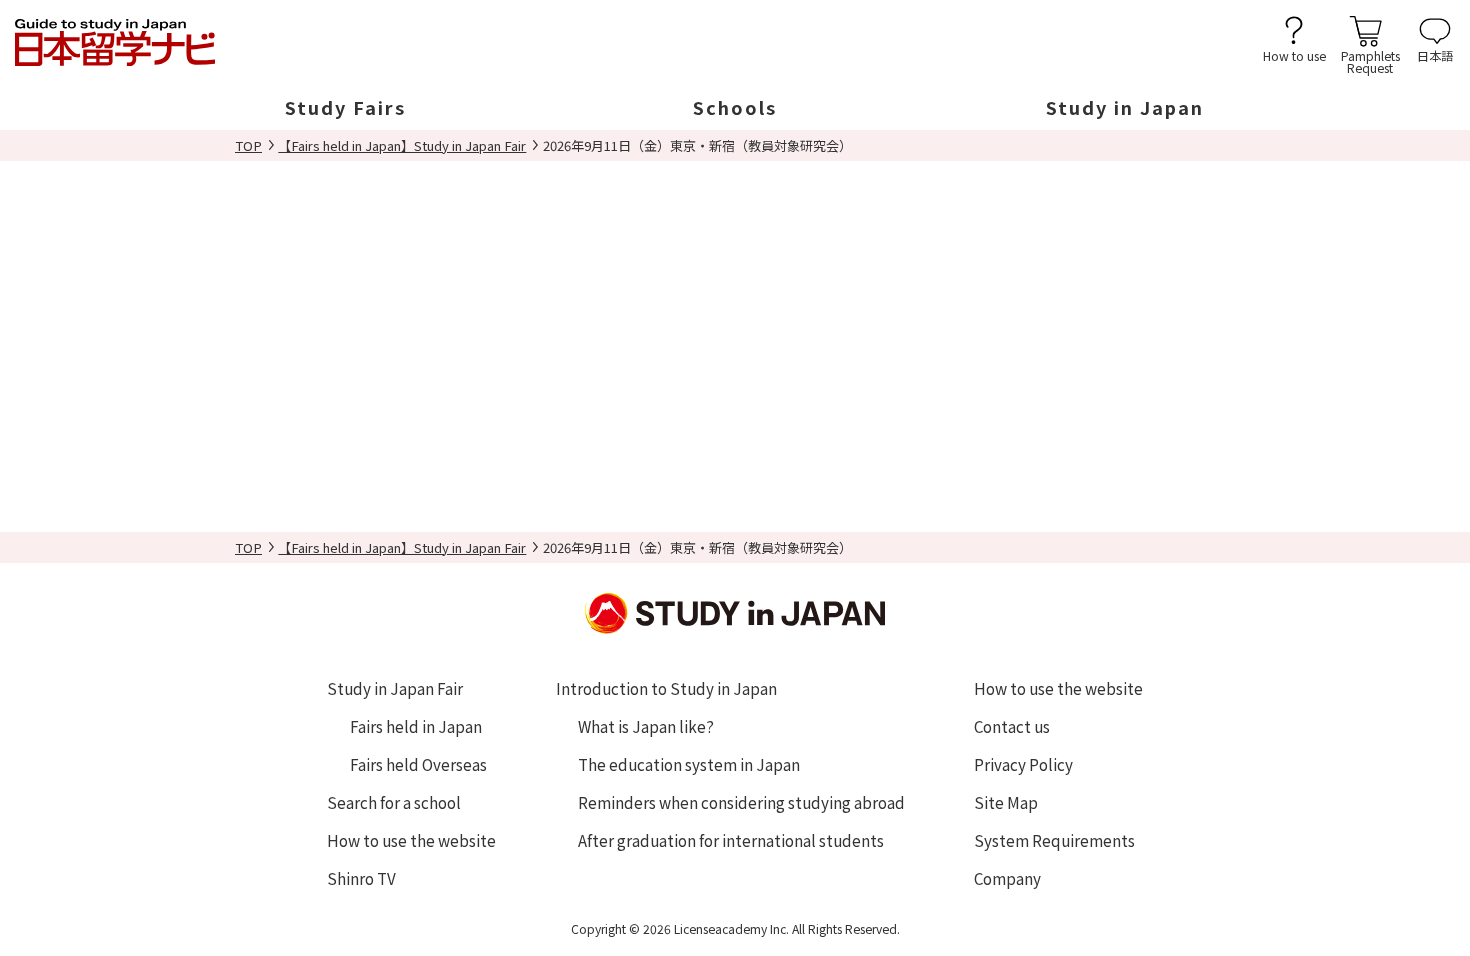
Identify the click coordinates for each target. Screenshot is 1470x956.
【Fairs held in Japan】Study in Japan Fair (402, 145)
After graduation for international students (731, 840)
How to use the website (411, 840)
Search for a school (394, 802)
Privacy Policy (1023, 764)
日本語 (1435, 54)
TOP (248, 145)
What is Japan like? (646, 726)
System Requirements (1054, 840)
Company (1007, 878)
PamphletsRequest (1370, 60)
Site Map (1006, 802)
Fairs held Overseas (418, 764)
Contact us (1012, 726)
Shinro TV (361, 878)
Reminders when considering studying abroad (741, 802)
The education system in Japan (689, 764)
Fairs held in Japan (416, 726)
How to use (1294, 54)
